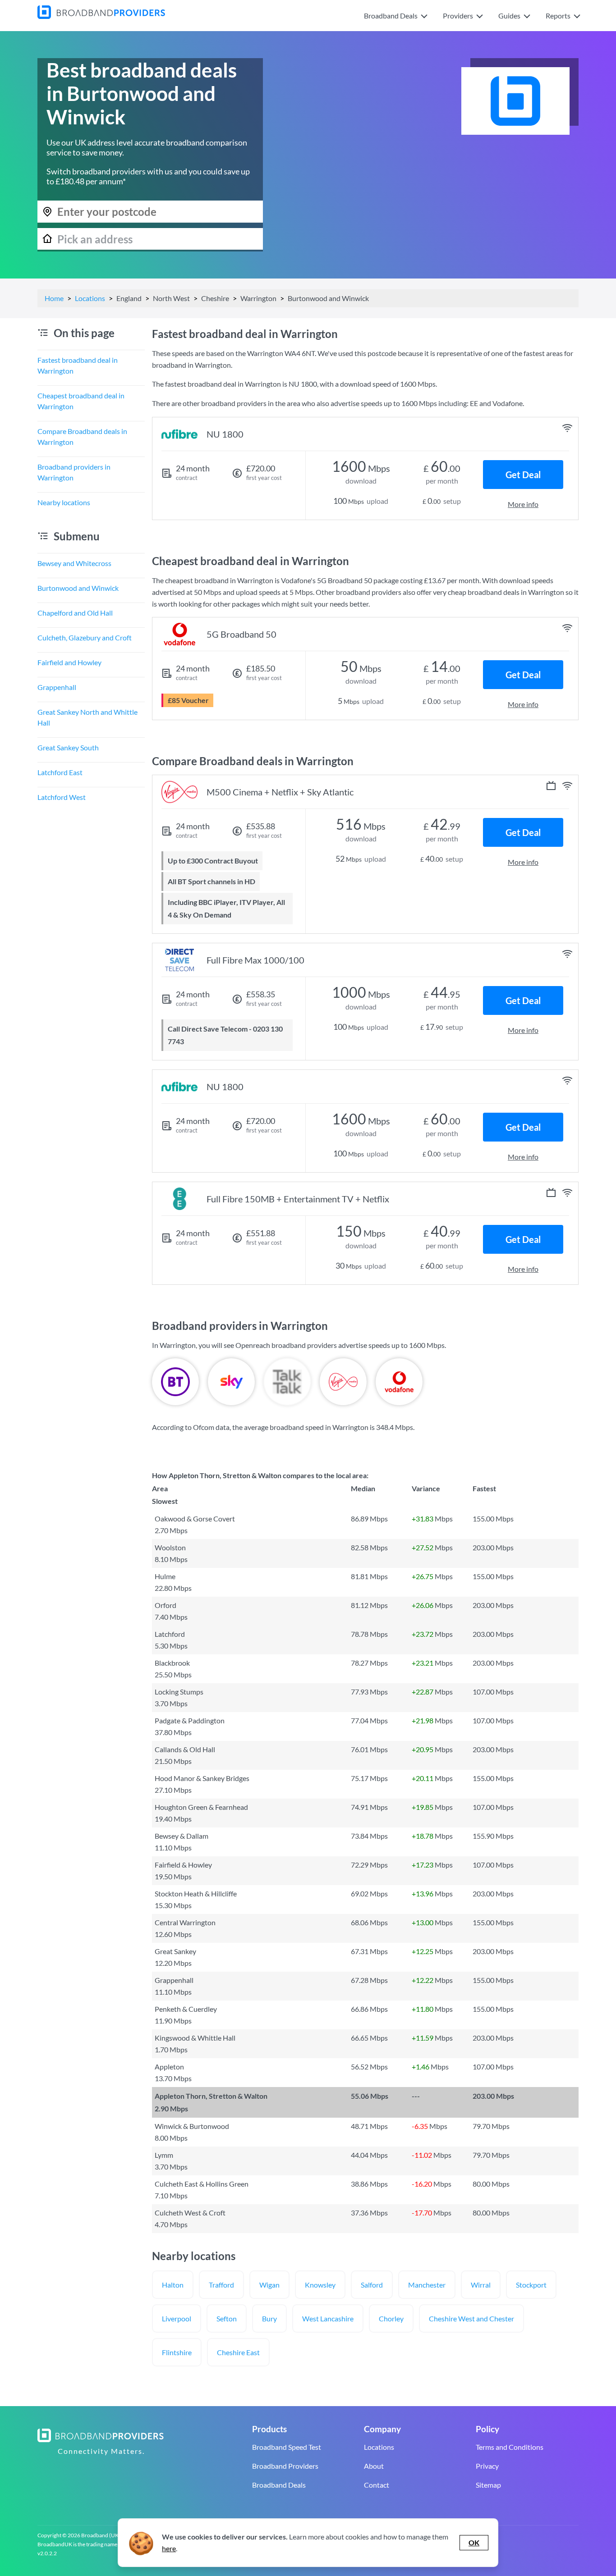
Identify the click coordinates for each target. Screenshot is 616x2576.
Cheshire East (238, 2352)
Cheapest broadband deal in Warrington (81, 401)
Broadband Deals (279, 2485)
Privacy (487, 2466)
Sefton (227, 2318)
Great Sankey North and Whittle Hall (87, 717)
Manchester (427, 2285)
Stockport (531, 2285)
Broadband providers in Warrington (74, 472)
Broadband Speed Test (287, 2447)
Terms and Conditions (510, 2447)
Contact (377, 2485)
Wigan (269, 2285)
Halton (173, 2285)
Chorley (391, 2318)
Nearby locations (64, 502)
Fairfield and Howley (69, 662)
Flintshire (177, 2352)
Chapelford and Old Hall (75, 613)
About (374, 2466)
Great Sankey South (68, 747)
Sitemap (488, 2485)
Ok (474, 2542)
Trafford (221, 2285)
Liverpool (177, 2318)
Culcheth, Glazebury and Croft (85, 637)
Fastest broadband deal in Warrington (78, 365)
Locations (90, 298)
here (169, 2548)
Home (54, 298)
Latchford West (62, 797)
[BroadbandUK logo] (101, 16)
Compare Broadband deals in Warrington (82, 436)
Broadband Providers (285, 2466)
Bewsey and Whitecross (74, 563)
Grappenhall (57, 687)
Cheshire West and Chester (471, 2318)
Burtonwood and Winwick (78, 588)
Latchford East (60, 772)
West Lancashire (328, 2318)
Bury (269, 2318)
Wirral (481, 2285)
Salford (372, 2285)
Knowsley (320, 2285)
